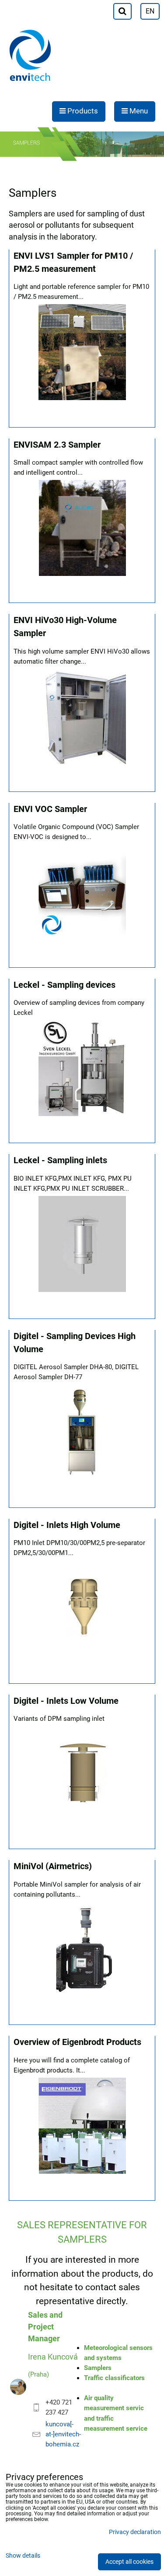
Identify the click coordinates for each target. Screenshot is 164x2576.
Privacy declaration (135, 2532)
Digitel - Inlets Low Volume (66, 1701)
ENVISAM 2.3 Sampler (57, 445)
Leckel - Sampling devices (65, 985)
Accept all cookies (129, 2562)
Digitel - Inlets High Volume (67, 1525)
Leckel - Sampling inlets (60, 1160)
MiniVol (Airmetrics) (53, 1866)
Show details (23, 2556)
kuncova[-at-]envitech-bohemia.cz (63, 2434)
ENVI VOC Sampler (50, 809)
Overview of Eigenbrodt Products (77, 2042)
